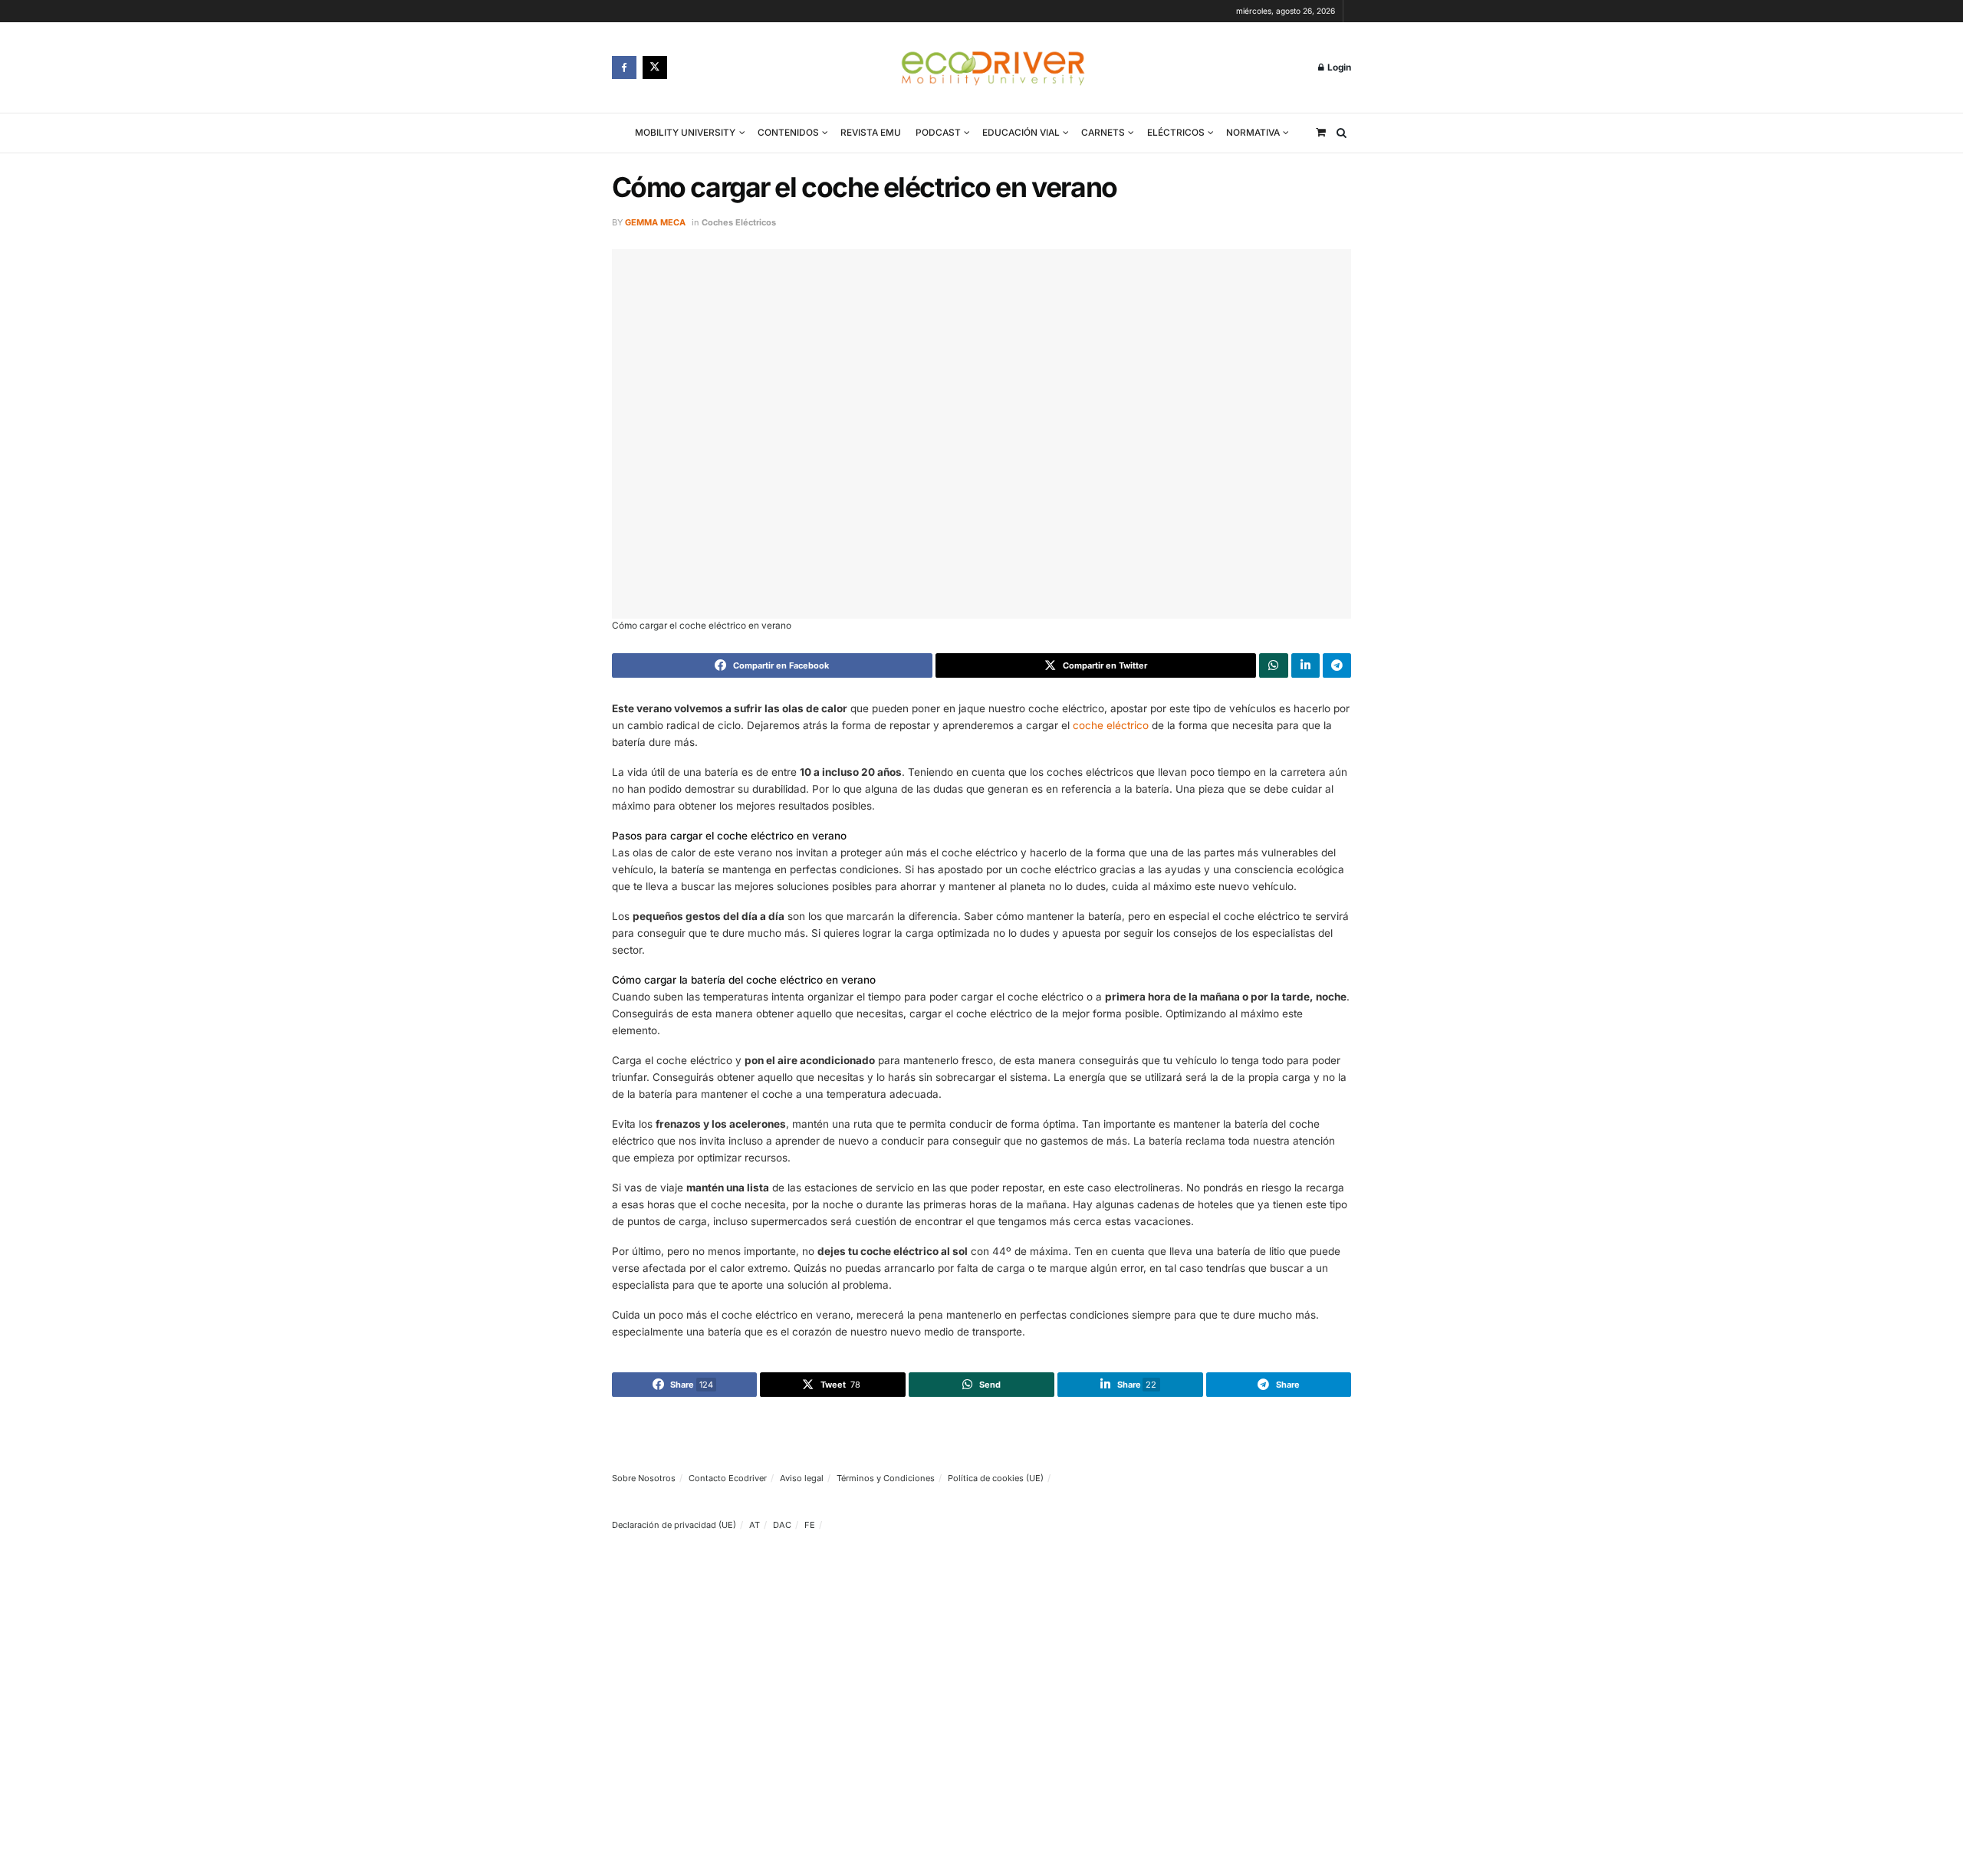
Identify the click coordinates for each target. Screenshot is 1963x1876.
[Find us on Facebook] (624, 67)
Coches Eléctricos (739, 222)
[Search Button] (1342, 133)
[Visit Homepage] (993, 67)
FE (810, 1525)
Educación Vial (1021, 133)
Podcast (938, 133)
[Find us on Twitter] (655, 67)
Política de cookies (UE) (996, 1478)
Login (1338, 67)
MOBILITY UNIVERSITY (685, 133)
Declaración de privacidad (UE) (674, 1525)
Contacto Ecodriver (728, 1478)
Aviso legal (802, 1478)
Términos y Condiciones (886, 1478)
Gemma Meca (655, 222)
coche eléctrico (1111, 725)
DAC (782, 1525)
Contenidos (788, 133)
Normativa (1253, 133)
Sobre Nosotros (644, 1478)
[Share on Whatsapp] (1273, 665)
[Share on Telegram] (1337, 665)
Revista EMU (871, 133)
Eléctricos (1176, 133)
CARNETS (1103, 133)
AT (755, 1525)
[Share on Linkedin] (1305, 665)
